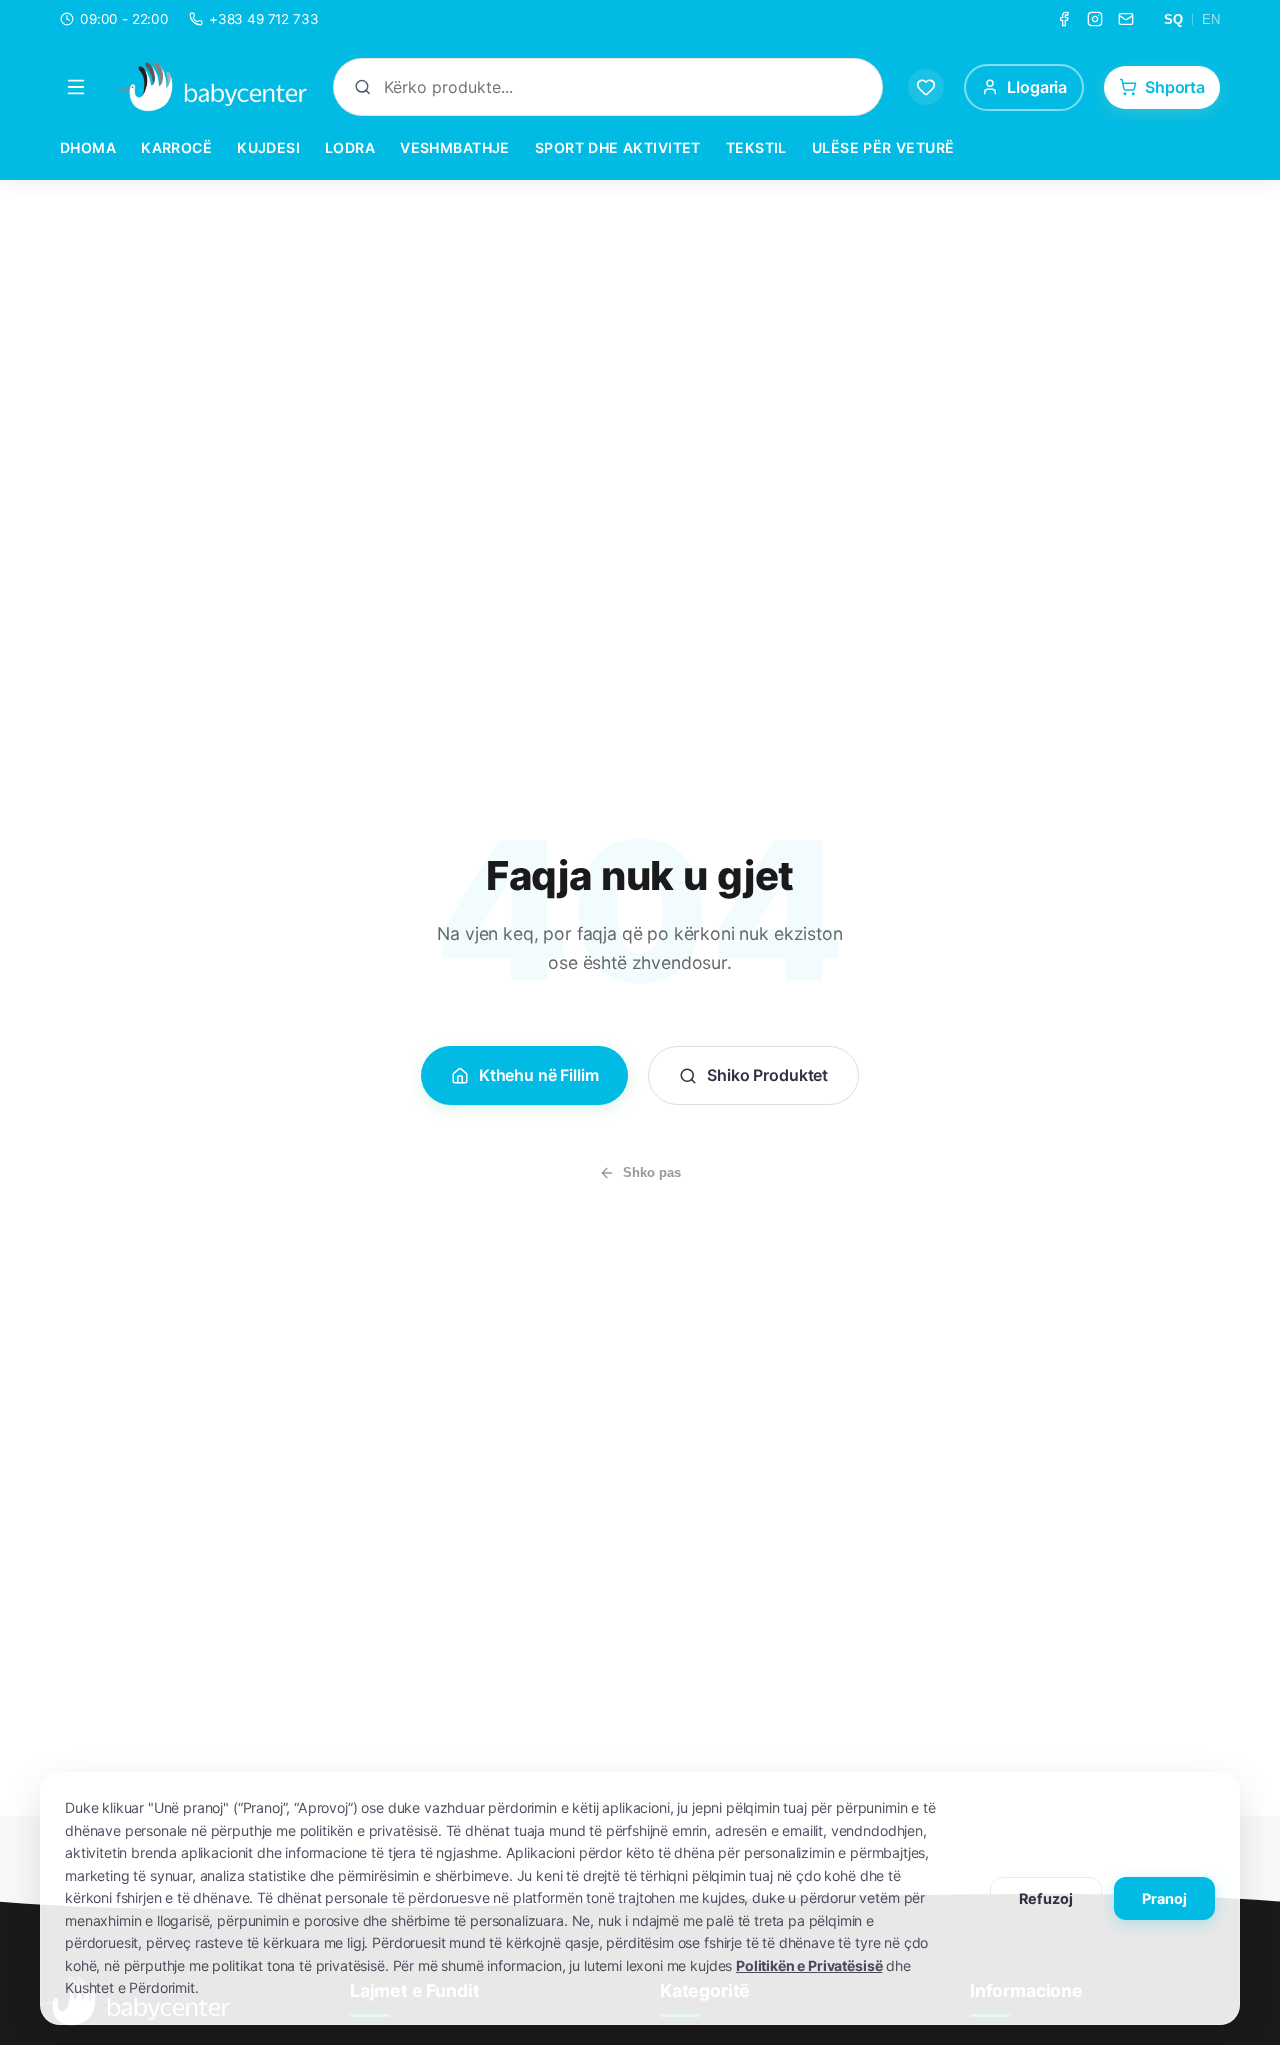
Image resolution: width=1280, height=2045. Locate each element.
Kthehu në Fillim (538, 1075)
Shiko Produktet (767, 1075)
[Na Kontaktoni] (1126, 19)
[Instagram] (1095, 19)
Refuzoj (1046, 1898)
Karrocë (176, 147)
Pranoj (1164, 1898)
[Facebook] (1064, 19)
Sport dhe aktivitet (618, 147)
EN (1211, 19)
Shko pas (652, 1172)
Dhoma (88, 147)
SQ (1173, 19)
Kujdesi (268, 147)
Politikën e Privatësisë (809, 1965)
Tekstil (756, 147)
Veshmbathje (455, 147)
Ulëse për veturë (883, 147)
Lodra (350, 147)
